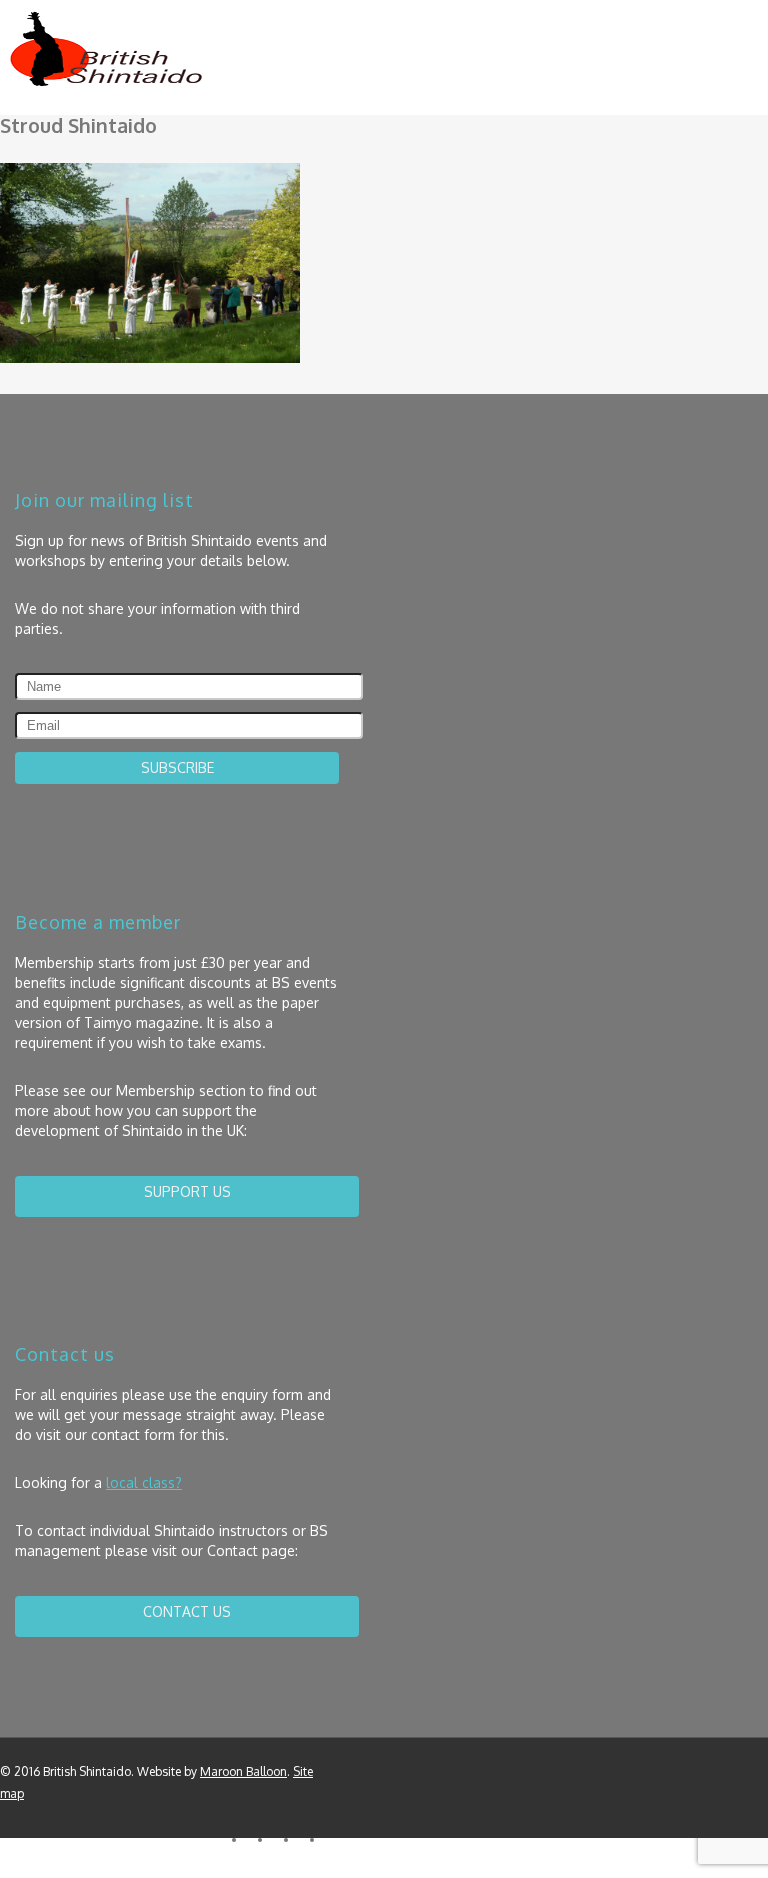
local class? (144, 1482)
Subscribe (177, 767)
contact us (187, 1611)
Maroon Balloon (243, 1771)
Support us (187, 1191)
